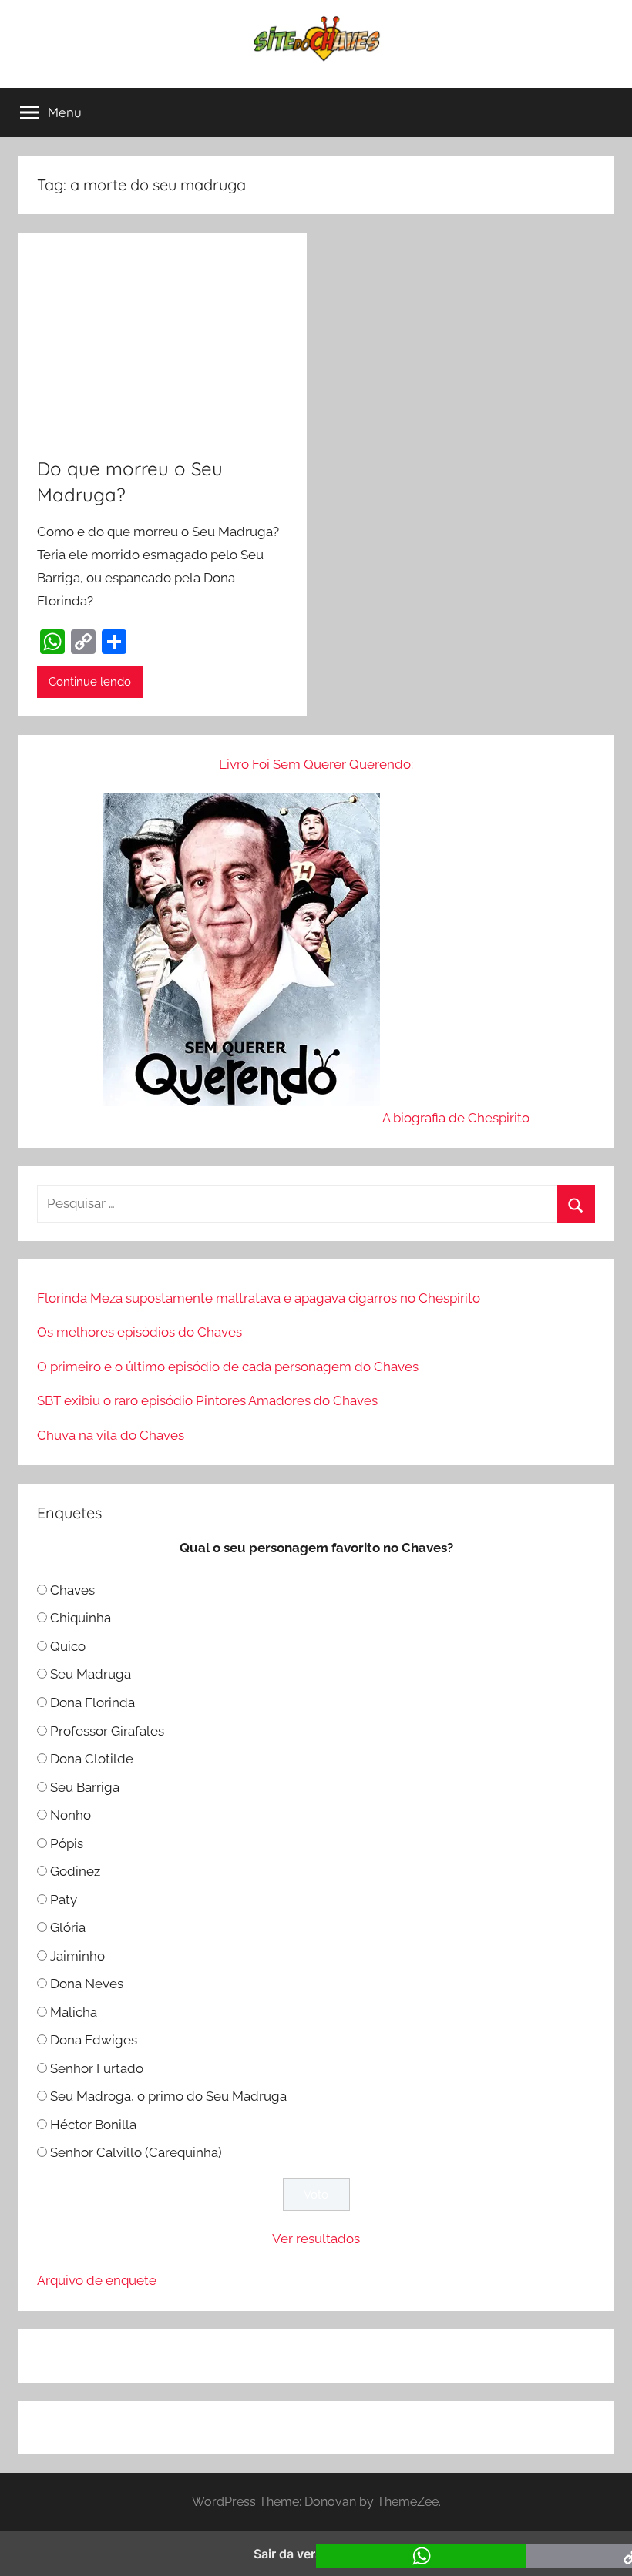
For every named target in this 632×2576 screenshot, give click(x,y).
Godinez (75, 1871)
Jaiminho (77, 1956)
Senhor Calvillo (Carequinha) (136, 2152)
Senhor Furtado (97, 2068)
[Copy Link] (83, 642)
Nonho (71, 1815)
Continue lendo (90, 682)
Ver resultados (316, 2239)
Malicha (74, 2012)
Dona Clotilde (92, 1759)
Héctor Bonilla (93, 2125)
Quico (68, 1646)
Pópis (67, 1843)
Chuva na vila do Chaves (111, 1435)
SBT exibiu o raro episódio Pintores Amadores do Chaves (207, 1400)
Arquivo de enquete (97, 2280)
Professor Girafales (107, 1731)
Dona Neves (87, 1984)
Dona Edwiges (94, 2040)
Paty (64, 1900)
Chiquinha (81, 1618)
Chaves (72, 1590)
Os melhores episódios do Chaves (140, 1332)
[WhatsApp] (52, 642)
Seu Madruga (91, 1674)
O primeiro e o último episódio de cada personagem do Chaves (228, 1367)
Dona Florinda (92, 1702)
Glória (68, 1927)
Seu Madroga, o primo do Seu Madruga (168, 2096)
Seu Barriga (85, 1787)
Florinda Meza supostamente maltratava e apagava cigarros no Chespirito (259, 1298)
